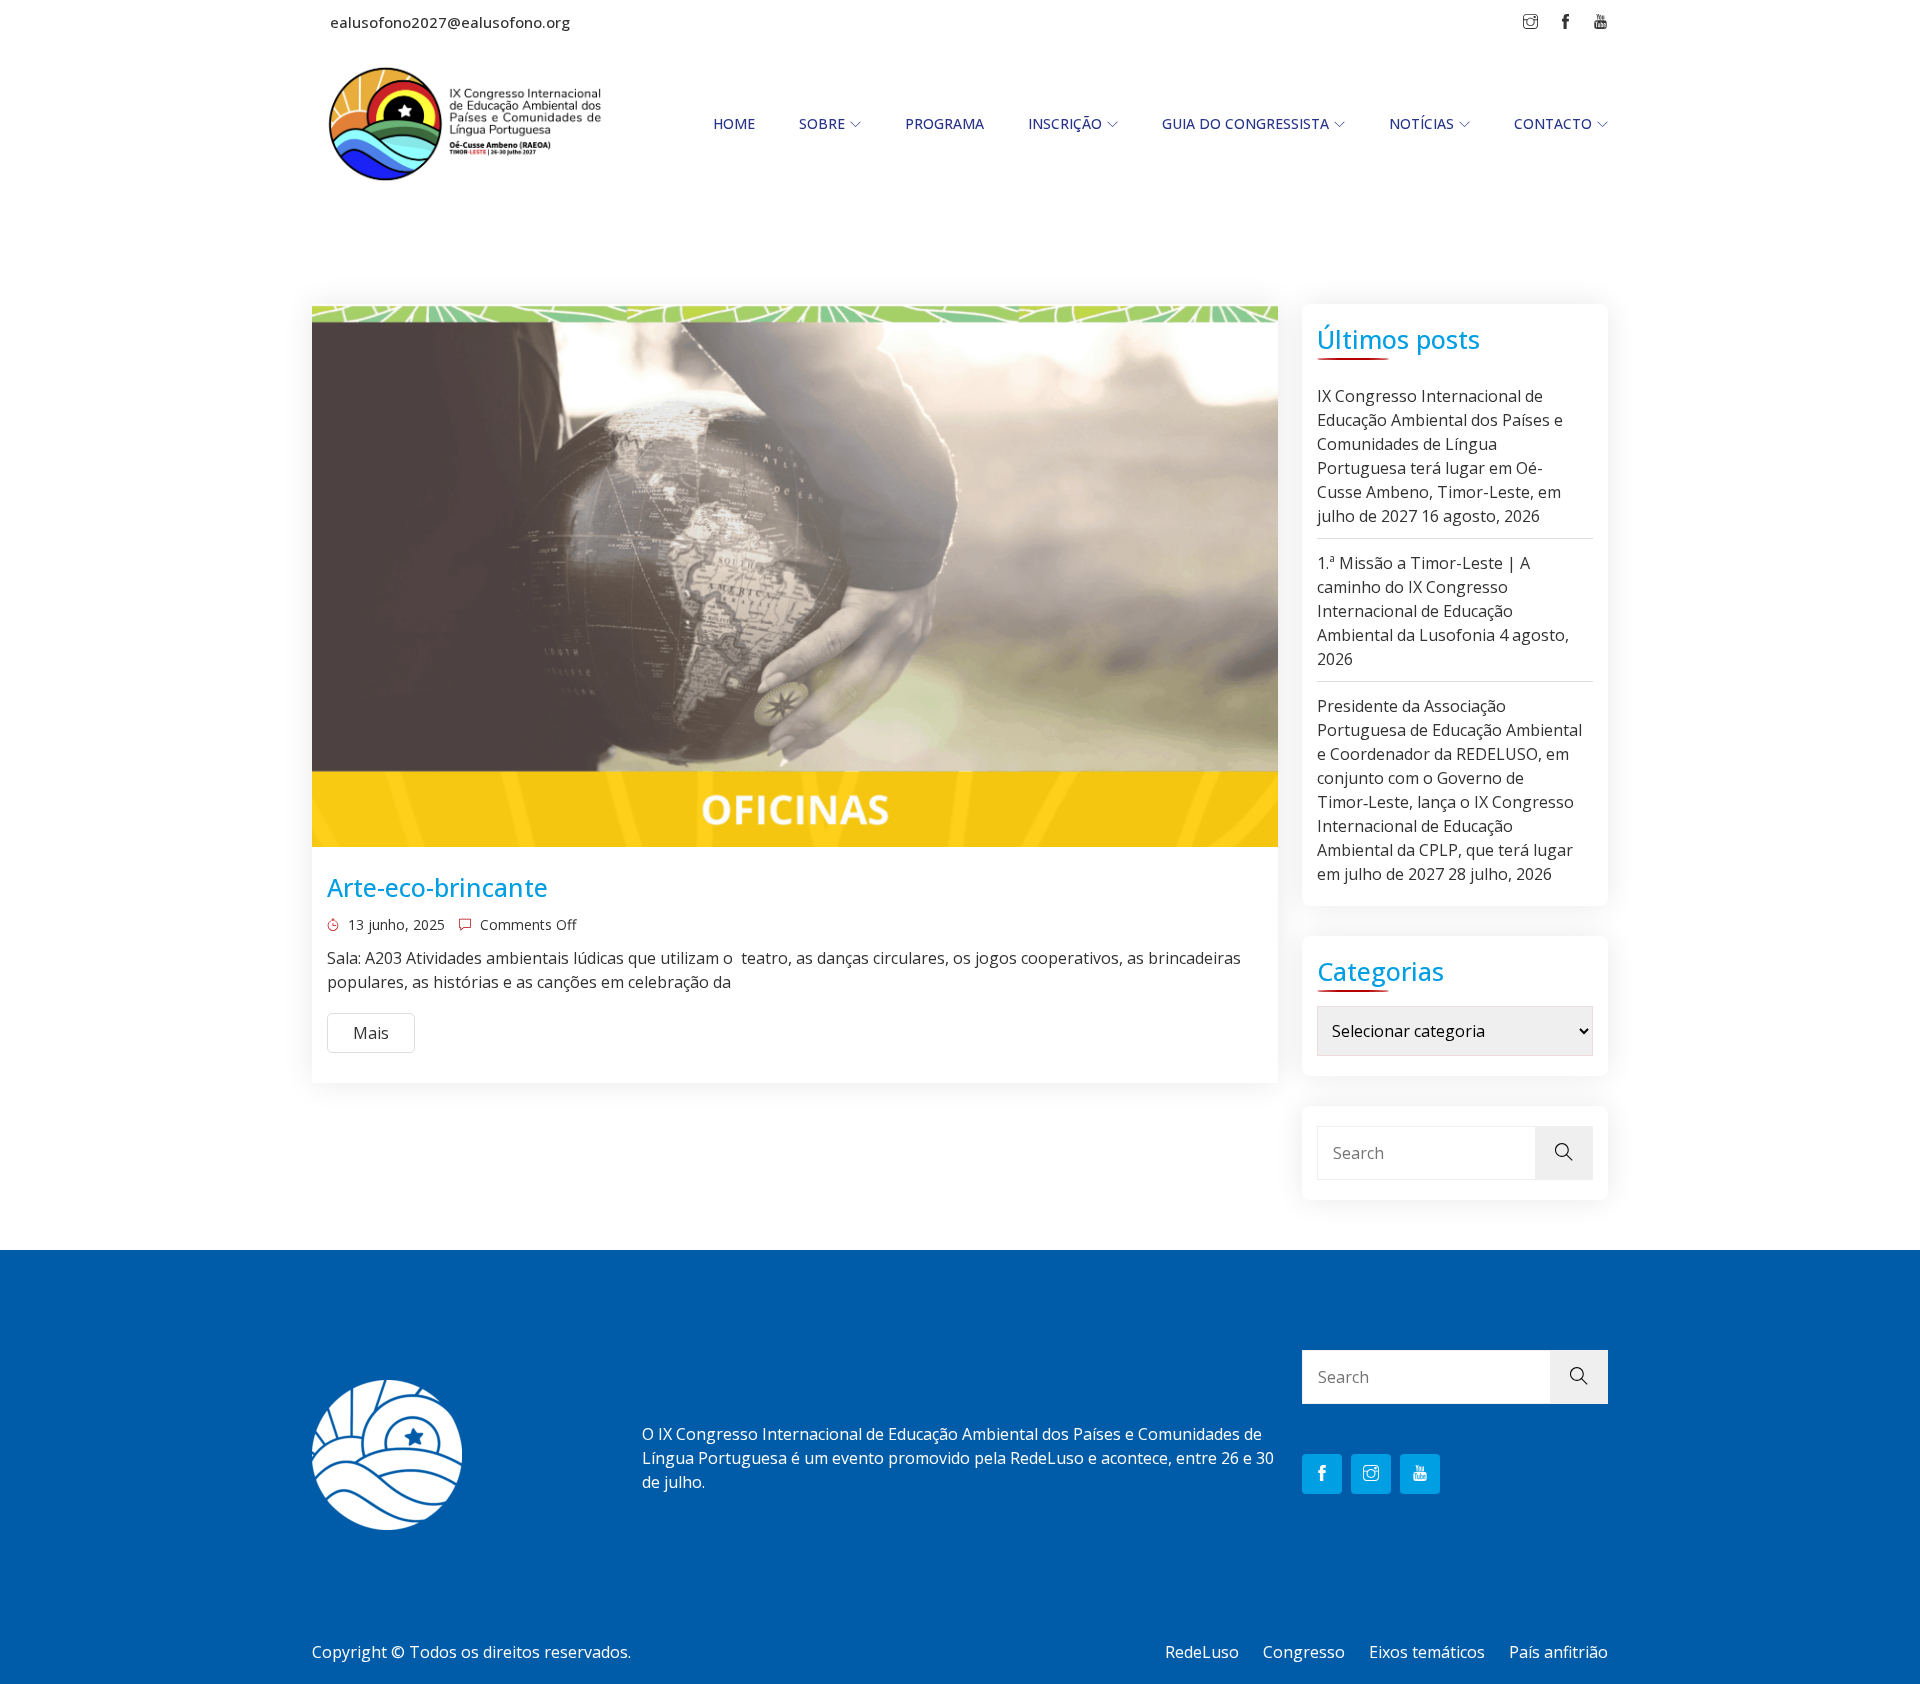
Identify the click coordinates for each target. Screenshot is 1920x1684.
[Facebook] (1322, 1474)
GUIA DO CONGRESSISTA (1245, 123)
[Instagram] (1371, 1474)
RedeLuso (1202, 1652)
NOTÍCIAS (1421, 123)
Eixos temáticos (1427, 1652)
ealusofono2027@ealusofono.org (450, 22)
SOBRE (822, 123)
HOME (734, 123)
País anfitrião (1558, 1652)
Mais (371, 1033)
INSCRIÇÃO (1065, 123)
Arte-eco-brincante (437, 887)
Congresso (1304, 1652)
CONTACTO (1553, 123)
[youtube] (1420, 1474)
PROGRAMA (944, 123)
